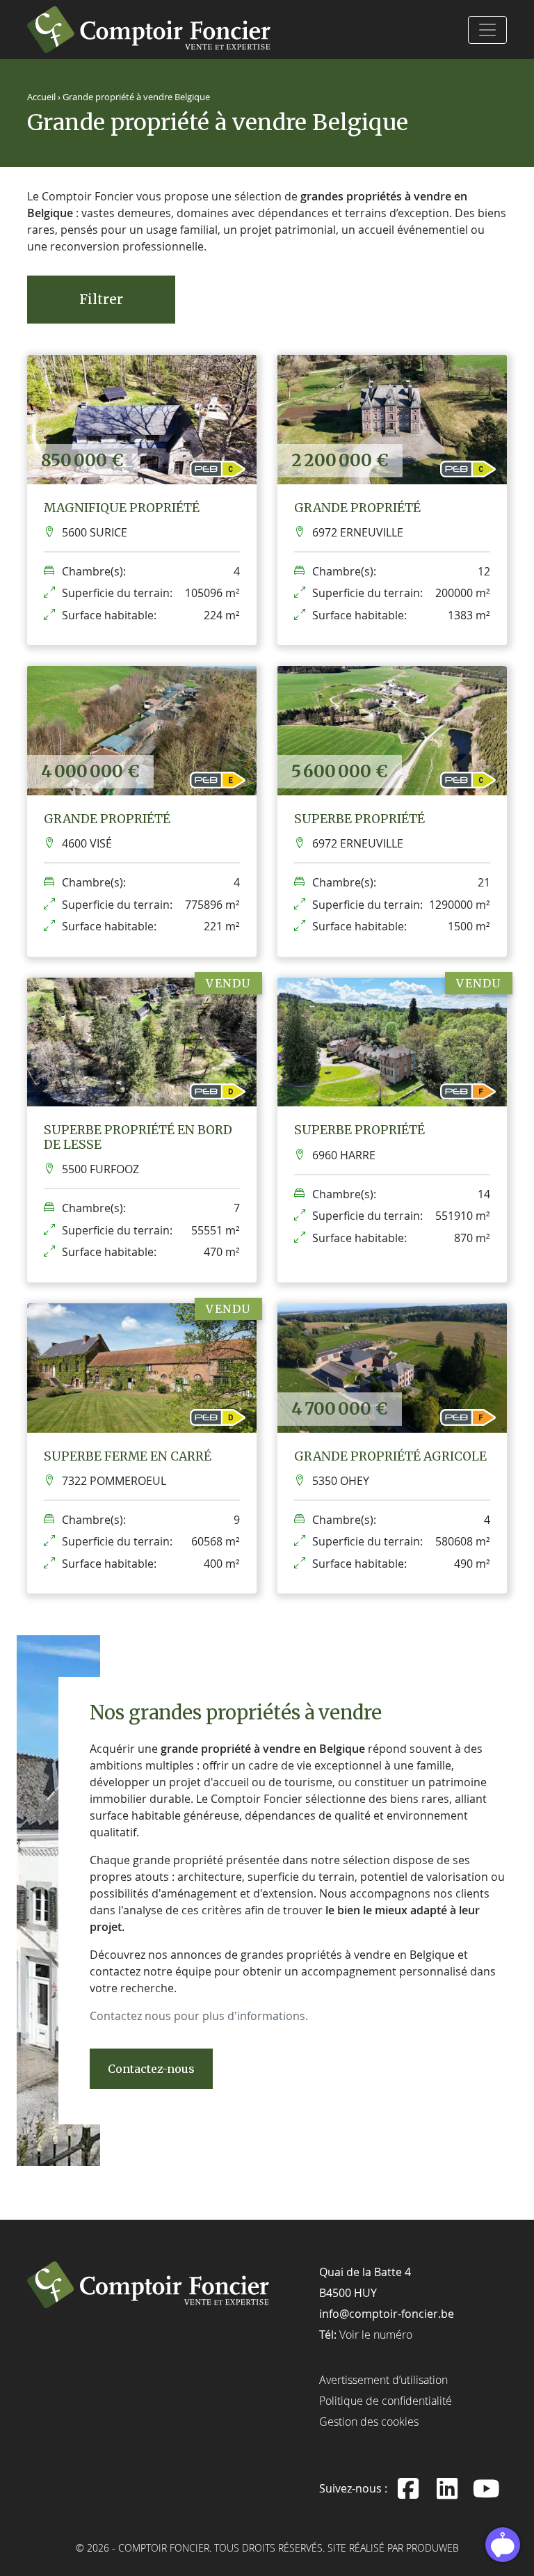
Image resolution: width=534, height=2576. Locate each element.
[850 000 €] (142, 418)
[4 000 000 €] (142, 729)
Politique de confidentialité (386, 2401)
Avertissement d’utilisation (383, 2380)
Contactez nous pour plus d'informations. (199, 2016)
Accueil (41, 97)
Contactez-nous (151, 2069)
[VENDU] (142, 1041)
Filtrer (101, 299)
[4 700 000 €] (392, 1367)
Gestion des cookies (369, 2422)
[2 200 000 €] (392, 418)
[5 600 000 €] (392, 729)
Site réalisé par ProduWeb (393, 2549)
